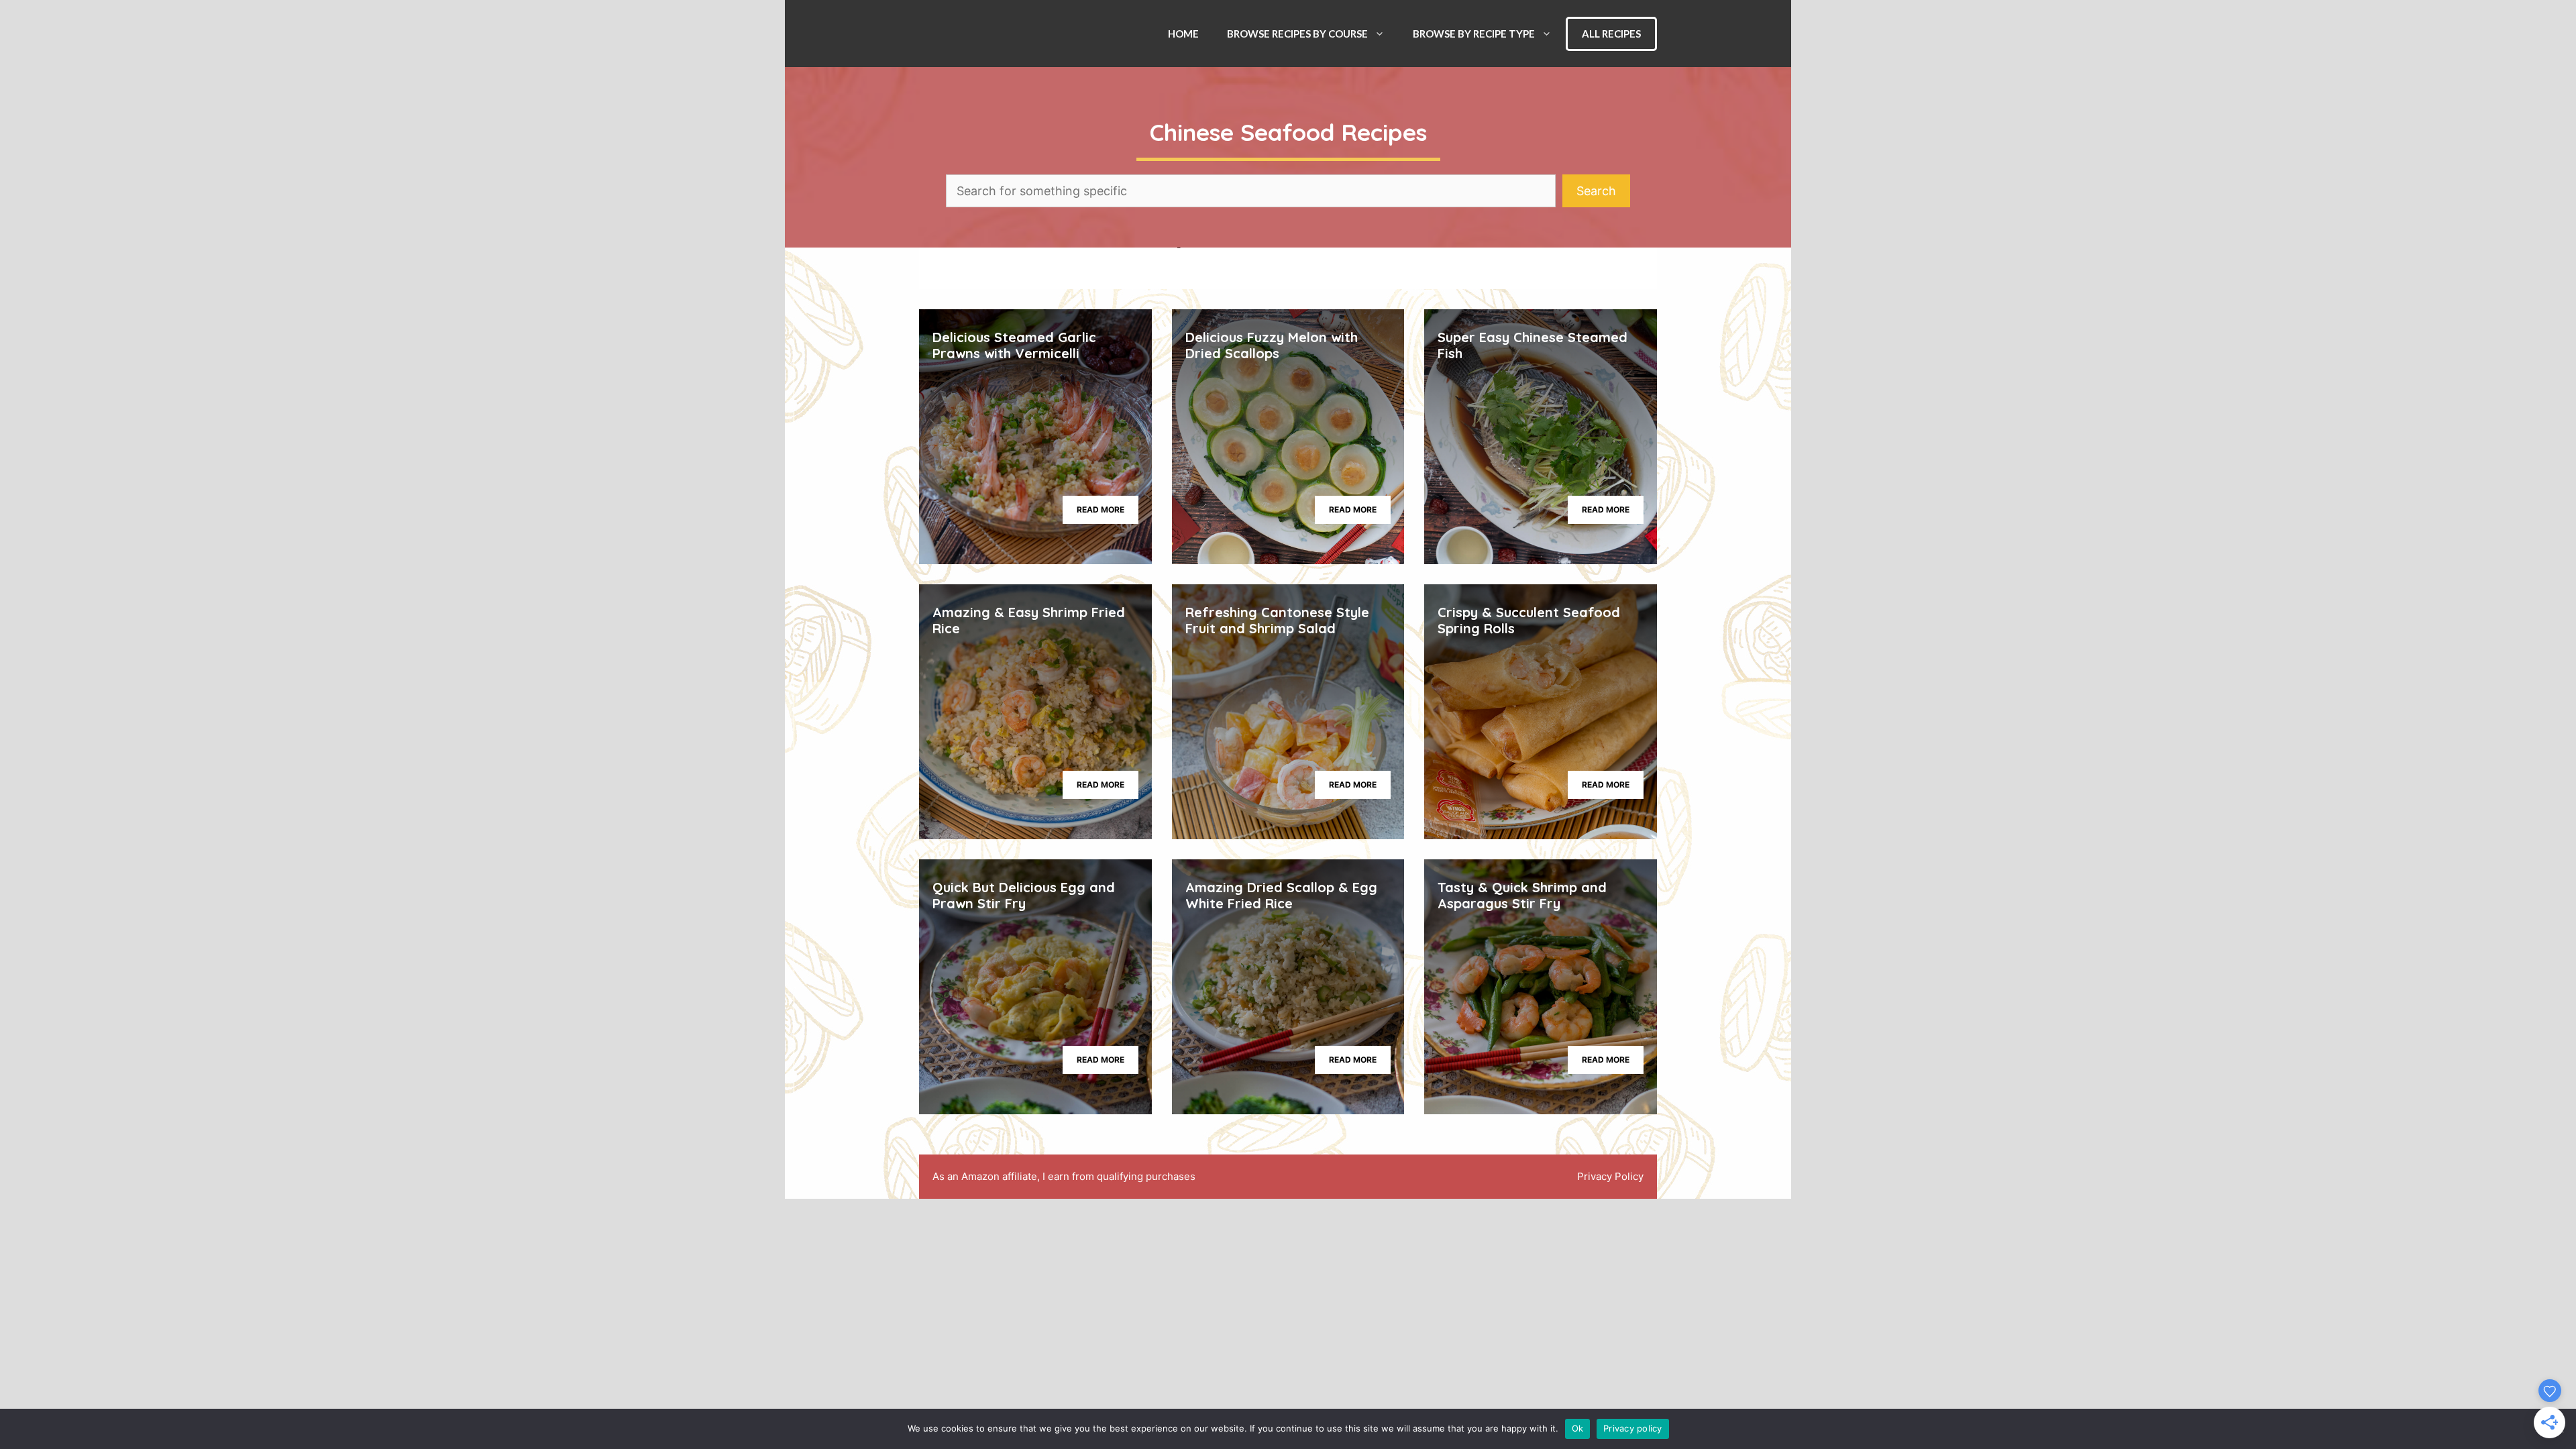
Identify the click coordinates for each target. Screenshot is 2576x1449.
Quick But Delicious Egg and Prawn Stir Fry (1024, 895)
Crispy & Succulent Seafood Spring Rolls (1529, 620)
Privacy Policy (1610, 1176)
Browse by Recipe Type (1474, 34)
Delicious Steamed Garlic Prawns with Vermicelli (1014, 345)
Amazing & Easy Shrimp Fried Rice (1029, 620)
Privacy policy (1633, 1428)
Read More (1101, 509)
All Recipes (1611, 34)
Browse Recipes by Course (1297, 34)
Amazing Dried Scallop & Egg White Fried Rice (1281, 895)
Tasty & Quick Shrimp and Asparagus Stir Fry (1522, 895)
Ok (1578, 1428)
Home (1183, 34)
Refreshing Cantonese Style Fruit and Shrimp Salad (1277, 620)
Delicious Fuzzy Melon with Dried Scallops (1272, 345)
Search (1596, 191)
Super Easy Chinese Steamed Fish (1533, 345)
